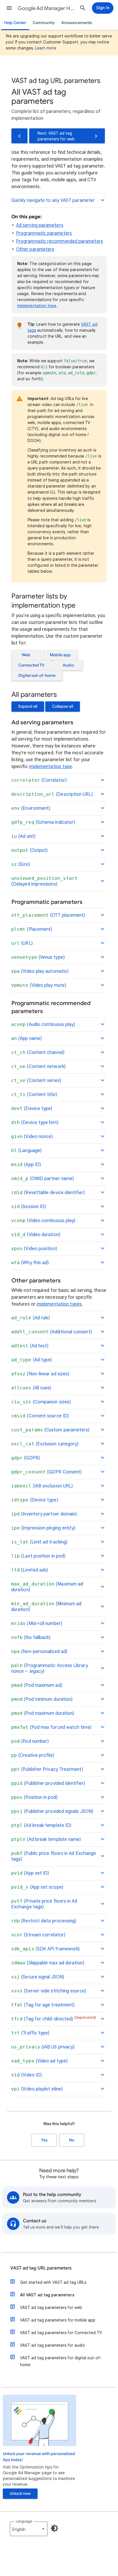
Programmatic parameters (44, 233)
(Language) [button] (26, 1151)
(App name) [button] (26, 1039)
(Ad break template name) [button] (46, 1839)
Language (24, 2521)
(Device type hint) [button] (35, 1123)
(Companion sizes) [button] (41, 1402)
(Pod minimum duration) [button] (42, 1699)
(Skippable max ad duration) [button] (48, 1963)
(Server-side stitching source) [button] (49, 1991)
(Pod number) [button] (30, 1741)
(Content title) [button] (34, 1095)
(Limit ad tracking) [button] (39, 1542)
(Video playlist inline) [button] (37, 2089)
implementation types (59, 1304)
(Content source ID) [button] (40, 1416)
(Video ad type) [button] (39, 2061)
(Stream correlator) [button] (38, 1935)
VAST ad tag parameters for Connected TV (61, 2333)
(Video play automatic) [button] (40, 971)
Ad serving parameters (40, 225)
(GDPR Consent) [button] (46, 1472)
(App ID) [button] (26, 1165)
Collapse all (63, 706)
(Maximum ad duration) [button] (47, 1587)
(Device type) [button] (32, 1109)
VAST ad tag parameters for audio (53, 2345)
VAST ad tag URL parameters (41, 2268)
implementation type (37, 306)
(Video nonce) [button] (32, 1137)
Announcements (77, 23)
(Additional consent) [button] (52, 1332)
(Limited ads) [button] (30, 1570)
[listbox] (29, 2529)
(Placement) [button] (32, 929)
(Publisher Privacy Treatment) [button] (47, 1769)
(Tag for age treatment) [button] (43, 2005)
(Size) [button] (20, 864)
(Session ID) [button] (28, 1207)
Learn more (46, 48)
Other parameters (35, 249)
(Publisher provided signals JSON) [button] (52, 1811)
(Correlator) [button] (39, 780)
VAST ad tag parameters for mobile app (58, 2320)
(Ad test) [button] (30, 1346)
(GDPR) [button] (25, 1458)
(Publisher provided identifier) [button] (48, 1783)
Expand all (28, 706)
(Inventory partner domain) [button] (44, 1514)
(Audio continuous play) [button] (43, 1025)
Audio (68, 665)
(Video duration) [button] (36, 1235)
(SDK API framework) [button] (45, 1949)
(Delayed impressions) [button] (44, 881)
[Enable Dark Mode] (54, 2528)
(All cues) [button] (31, 1388)
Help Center (15, 23)
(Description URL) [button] (52, 794)
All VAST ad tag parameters (47, 2295)
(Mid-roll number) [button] (37, 1624)
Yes (44, 2140)
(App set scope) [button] (37, 1887)
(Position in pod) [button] (34, 1797)
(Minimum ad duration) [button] (46, 1607)
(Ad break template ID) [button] (41, 1825)
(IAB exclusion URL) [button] (42, 1486)
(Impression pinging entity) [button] (43, 1528)
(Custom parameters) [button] (50, 1430)
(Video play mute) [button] (39, 985)
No (72, 2140)
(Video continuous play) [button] (43, 1221)
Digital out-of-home (37, 676)
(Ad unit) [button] (23, 836)
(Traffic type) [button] (30, 2033)
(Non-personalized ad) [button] (39, 1652)
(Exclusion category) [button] (45, 1444)
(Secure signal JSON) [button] (38, 1977)
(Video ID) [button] (26, 2075)
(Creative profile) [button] (33, 1755)
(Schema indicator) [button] (43, 822)
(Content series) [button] (36, 1081)
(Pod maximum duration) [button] (43, 1713)
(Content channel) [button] (38, 1053)
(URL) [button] (22, 943)
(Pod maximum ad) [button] (37, 1685)
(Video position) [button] (34, 1249)
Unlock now (20, 2494)
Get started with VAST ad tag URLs (53, 2282)
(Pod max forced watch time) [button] (51, 1727)
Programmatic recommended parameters (60, 241)
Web (26, 655)
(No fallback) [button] (31, 1638)
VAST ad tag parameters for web (51, 2308)
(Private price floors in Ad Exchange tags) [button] (44, 1904)
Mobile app (60, 655)
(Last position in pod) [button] (38, 1556)
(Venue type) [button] (38, 957)
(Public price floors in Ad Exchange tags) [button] (54, 1856)
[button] (9, 8)
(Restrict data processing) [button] (44, 1921)
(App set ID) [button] (30, 1873)
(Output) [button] (29, 850)
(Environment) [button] (31, 808)
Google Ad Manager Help (46, 8)
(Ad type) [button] (32, 1360)
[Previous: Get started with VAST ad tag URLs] (19, 136)
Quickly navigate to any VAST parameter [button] (53, 200)
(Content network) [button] (38, 1067)
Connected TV (31, 665)
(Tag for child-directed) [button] (54, 2019)
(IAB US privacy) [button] (43, 2047)
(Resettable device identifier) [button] (48, 1193)
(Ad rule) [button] (31, 1318)
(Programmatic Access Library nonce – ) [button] (50, 1668)
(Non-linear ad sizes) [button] (40, 1374)
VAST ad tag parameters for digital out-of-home (61, 2361)
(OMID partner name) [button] (43, 1179)
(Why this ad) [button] (30, 1263)
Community (44, 23)
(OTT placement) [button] (48, 915)
